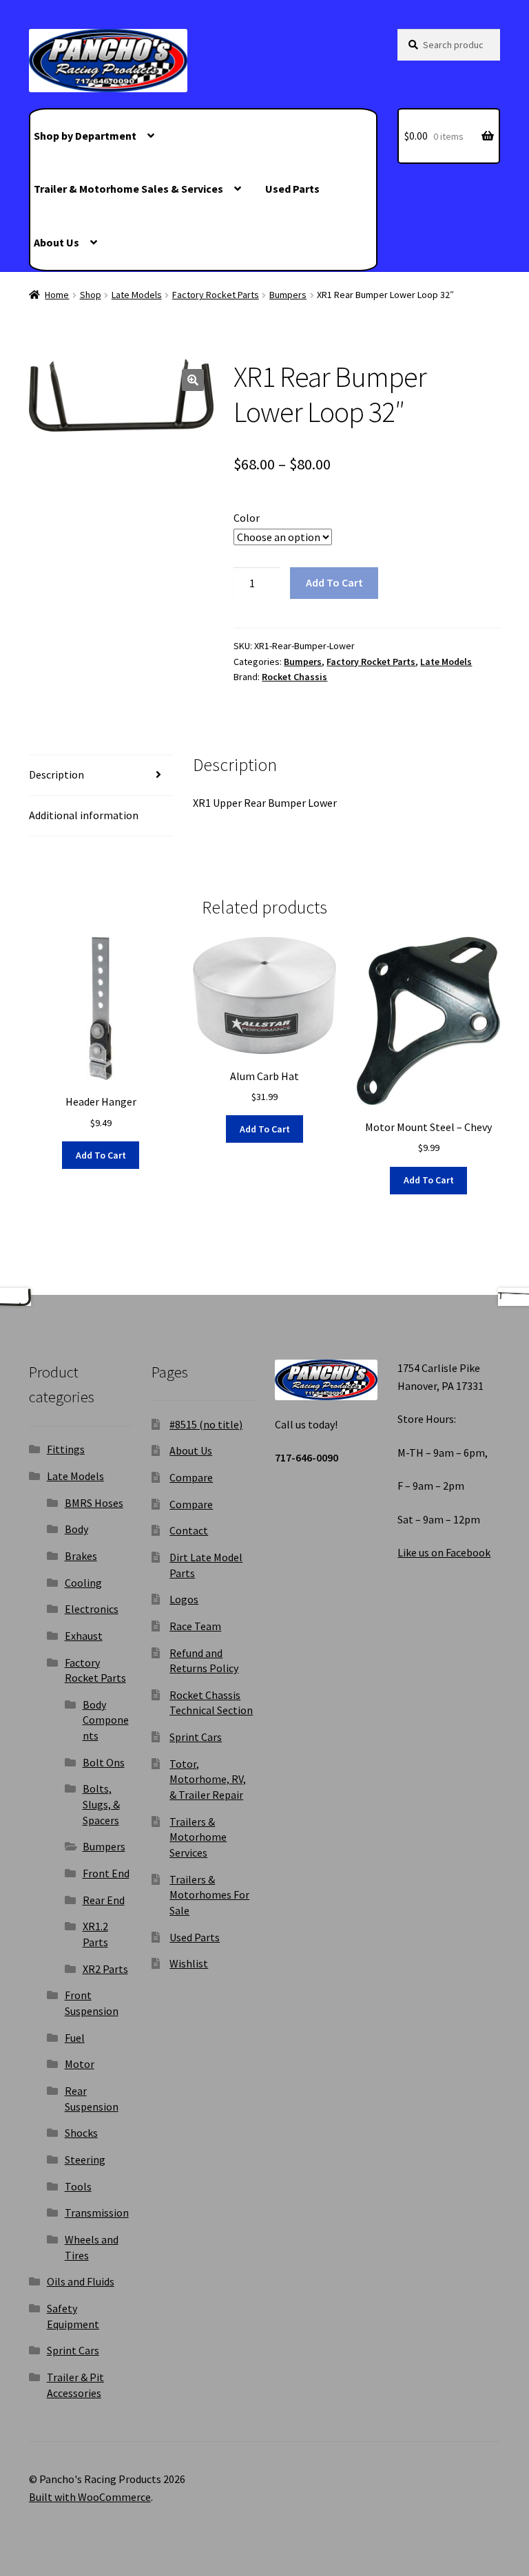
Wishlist (189, 1963)
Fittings (66, 1449)
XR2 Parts (105, 1969)
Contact (189, 1530)
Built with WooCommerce (90, 2497)
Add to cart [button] (101, 1155)
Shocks (81, 2133)
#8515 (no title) (206, 1424)
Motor (80, 2064)
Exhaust (84, 1636)
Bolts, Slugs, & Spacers (101, 1804)
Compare (191, 1477)
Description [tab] (56, 774)
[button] (193, 380)
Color (247, 518)
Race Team (195, 1626)
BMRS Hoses (94, 1503)
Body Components (106, 1720)
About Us (56, 242)
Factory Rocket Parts (216, 295)
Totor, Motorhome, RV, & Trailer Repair (208, 1779)
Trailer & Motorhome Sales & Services (128, 189)
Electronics (92, 1609)
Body (76, 1529)
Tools (78, 2186)
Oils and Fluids (81, 2281)
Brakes (81, 1556)
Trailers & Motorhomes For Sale (209, 1895)
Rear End (104, 1900)
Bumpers (288, 295)
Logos (184, 1599)
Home (57, 295)
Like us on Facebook (444, 1552)
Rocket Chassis (294, 677)
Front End (106, 1873)
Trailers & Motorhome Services (198, 1837)
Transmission (97, 2213)
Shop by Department (85, 136)
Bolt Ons (104, 1762)
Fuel (75, 2038)
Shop (91, 295)
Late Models (137, 295)
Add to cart (334, 582)
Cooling (83, 1583)
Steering (85, 2160)
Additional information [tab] (84, 815)
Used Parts (292, 189)
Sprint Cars (73, 2350)
